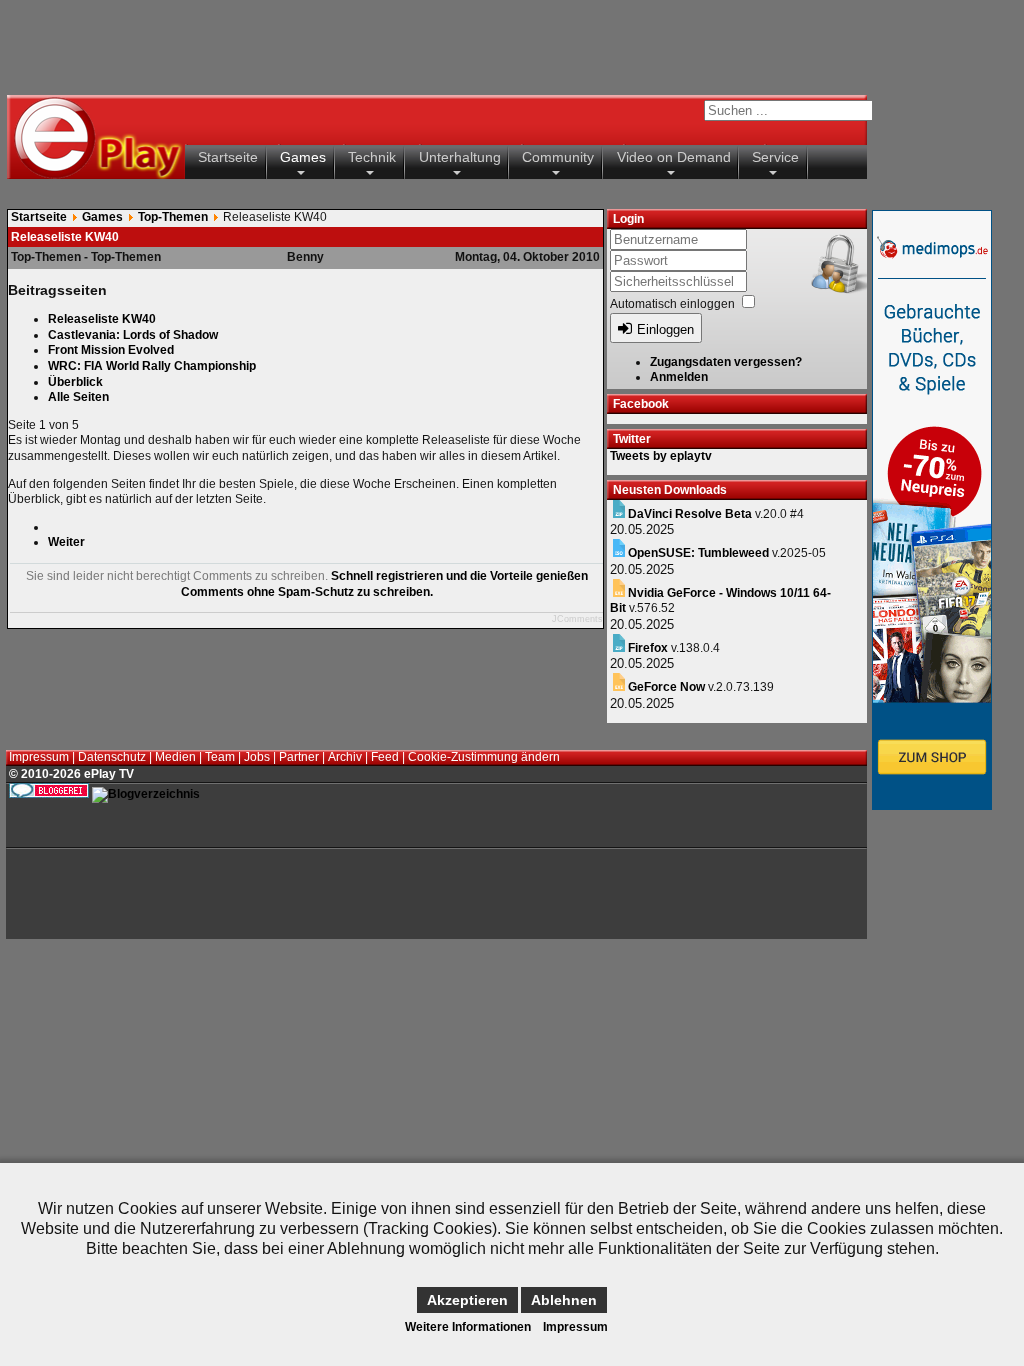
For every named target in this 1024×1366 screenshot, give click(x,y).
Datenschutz (112, 757)
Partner (299, 757)
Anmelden (679, 377)
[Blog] (146, 794)
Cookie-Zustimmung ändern (484, 757)
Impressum (39, 757)
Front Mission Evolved (111, 350)
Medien (175, 757)
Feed (385, 757)
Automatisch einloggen (672, 304)
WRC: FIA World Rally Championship (152, 366)
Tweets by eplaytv (661, 456)
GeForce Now (666, 687)
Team (220, 757)
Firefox (648, 648)
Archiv (345, 757)
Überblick (75, 382)
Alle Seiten (78, 397)
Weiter (66, 542)
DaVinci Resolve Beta (690, 514)
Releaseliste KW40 (102, 319)
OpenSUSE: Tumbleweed (698, 553)
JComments (577, 619)
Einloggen (665, 329)
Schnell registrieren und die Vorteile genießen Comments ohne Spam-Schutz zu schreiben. (384, 584)
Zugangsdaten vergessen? (726, 362)
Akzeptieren (467, 1300)
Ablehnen (564, 1300)
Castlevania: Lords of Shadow (133, 335)
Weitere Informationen (468, 1327)
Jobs (257, 757)
